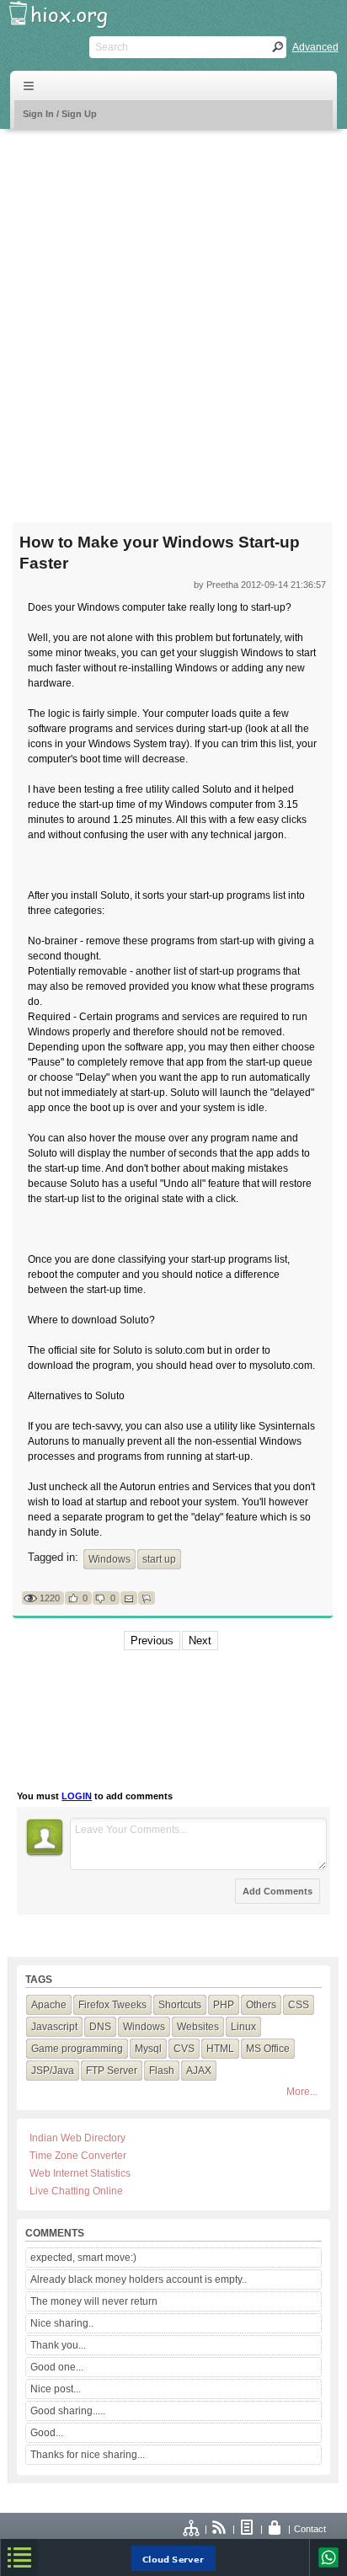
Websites (198, 2027)
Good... (47, 2433)
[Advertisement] (173, 315)
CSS (299, 2005)
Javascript (54, 2027)
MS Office (268, 2049)
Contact (310, 2529)
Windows (109, 1559)
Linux (243, 2027)
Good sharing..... (68, 2411)
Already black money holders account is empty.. (139, 2279)
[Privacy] (275, 2529)
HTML (220, 2049)
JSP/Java (53, 2071)
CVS (184, 2049)
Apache (49, 2005)
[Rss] (220, 2529)
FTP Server (112, 2071)
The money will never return (94, 2301)
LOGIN (77, 1796)
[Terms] (248, 2529)
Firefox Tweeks (112, 2005)
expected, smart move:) (83, 2258)
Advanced (315, 47)
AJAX (199, 2071)
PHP (224, 2005)
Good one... (57, 2367)
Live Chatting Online (76, 2191)
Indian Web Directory (77, 2138)
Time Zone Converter (78, 2156)
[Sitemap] (192, 2529)
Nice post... (56, 2389)
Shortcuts (180, 2005)
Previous (152, 1641)
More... (302, 2092)
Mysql (148, 2049)
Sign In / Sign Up (60, 114)
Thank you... (58, 2345)
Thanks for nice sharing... (88, 2455)
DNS (100, 2027)
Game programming (77, 2049)
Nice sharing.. (62, 2323)
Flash (162, 2071)
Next (200, 1641)
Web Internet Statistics (80, 2173)
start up (159, 1559)
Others (261, 2005)
